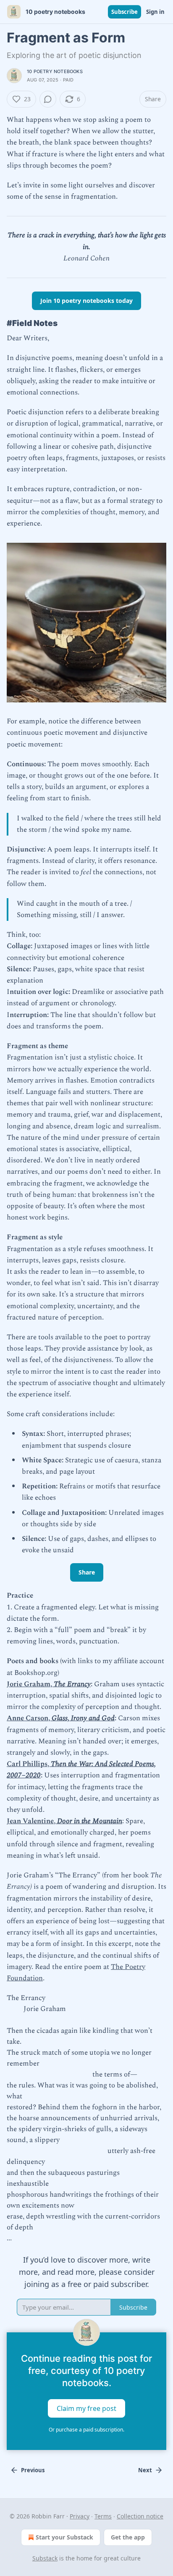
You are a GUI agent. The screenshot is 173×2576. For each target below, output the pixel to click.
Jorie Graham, (30, 1684)
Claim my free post (86, 2408)
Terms (103, 2516)
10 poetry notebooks (55, 71)
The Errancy (72, 1684)
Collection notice (140, 2516)
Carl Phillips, (29, 1764)
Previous (33, 2470)
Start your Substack (64, 2537)
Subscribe (125, 12)
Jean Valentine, (32, 1821)
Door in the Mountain (90, 1821)
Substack (45, 2558)
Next (145, 2470)
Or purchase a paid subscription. (86, 2430)
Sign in (155, 12)
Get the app (128, 2537)
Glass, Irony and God (83, 1718)
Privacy (80, 2516)
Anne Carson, (29, 1718)
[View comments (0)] (48, 99)
